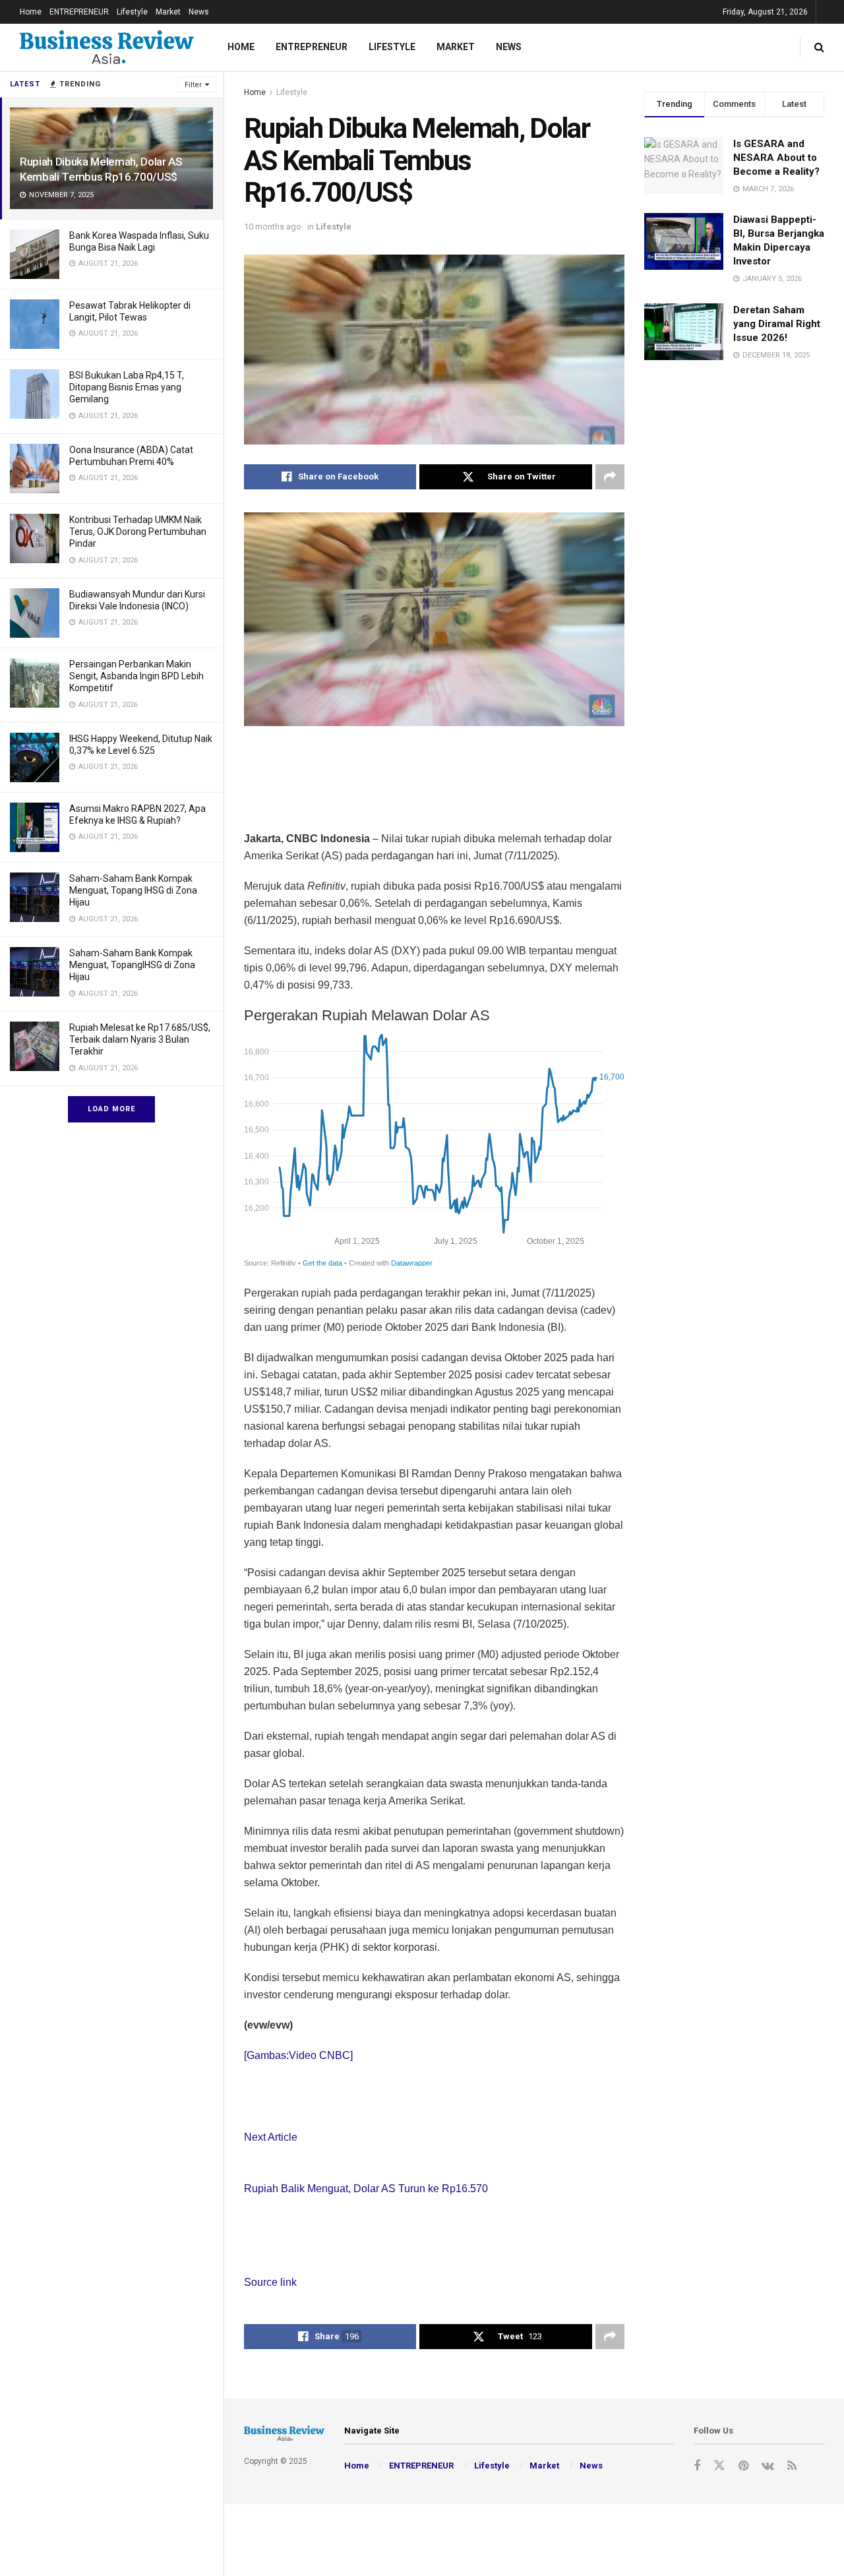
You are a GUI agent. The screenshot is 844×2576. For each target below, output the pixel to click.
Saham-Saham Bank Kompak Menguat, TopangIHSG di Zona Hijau (132, 965)
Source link (270, 2282)
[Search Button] (819, 47)
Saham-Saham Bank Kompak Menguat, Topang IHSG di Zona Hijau (133, 890)
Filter (193, 85)
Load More (111, 1109)
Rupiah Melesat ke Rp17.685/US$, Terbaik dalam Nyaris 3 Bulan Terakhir (140, 1039)
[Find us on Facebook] (697, 2466)
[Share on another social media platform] (610, 477)
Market (168, 12)
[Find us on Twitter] (719, 2466)
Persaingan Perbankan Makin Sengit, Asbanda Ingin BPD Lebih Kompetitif (136, 676)
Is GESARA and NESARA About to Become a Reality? (776, 158)
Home (31, 12)
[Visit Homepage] (107, 47)
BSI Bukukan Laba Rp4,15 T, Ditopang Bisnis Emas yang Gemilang (127, 387)
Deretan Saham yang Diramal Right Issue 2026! (777, 324)
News (199, 12)
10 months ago (273, 227)
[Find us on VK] (768, 2466)
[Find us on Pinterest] (743, 2466)
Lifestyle (132, 12)
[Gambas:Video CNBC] (298, 2055)
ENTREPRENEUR (79, 12)
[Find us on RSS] (792, 2466)
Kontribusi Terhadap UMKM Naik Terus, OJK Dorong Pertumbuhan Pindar (138, 532)
